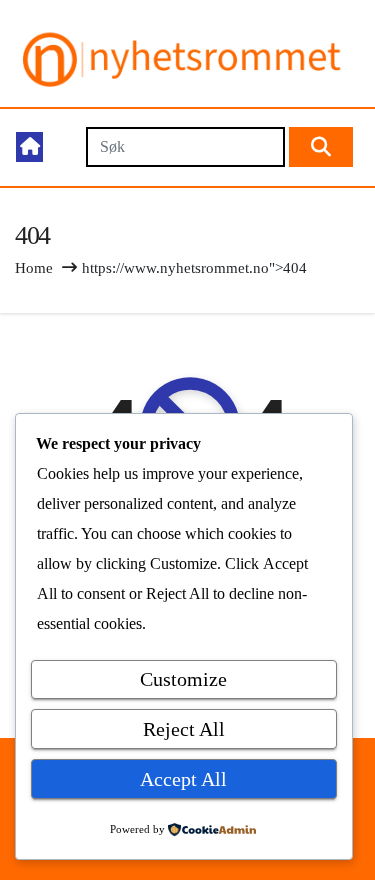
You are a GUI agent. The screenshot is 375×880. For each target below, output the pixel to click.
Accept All (183, 779)
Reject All (184, 729)
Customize (183, 679)
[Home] (29, 147)
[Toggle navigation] (63, 147)
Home (34, 268)
